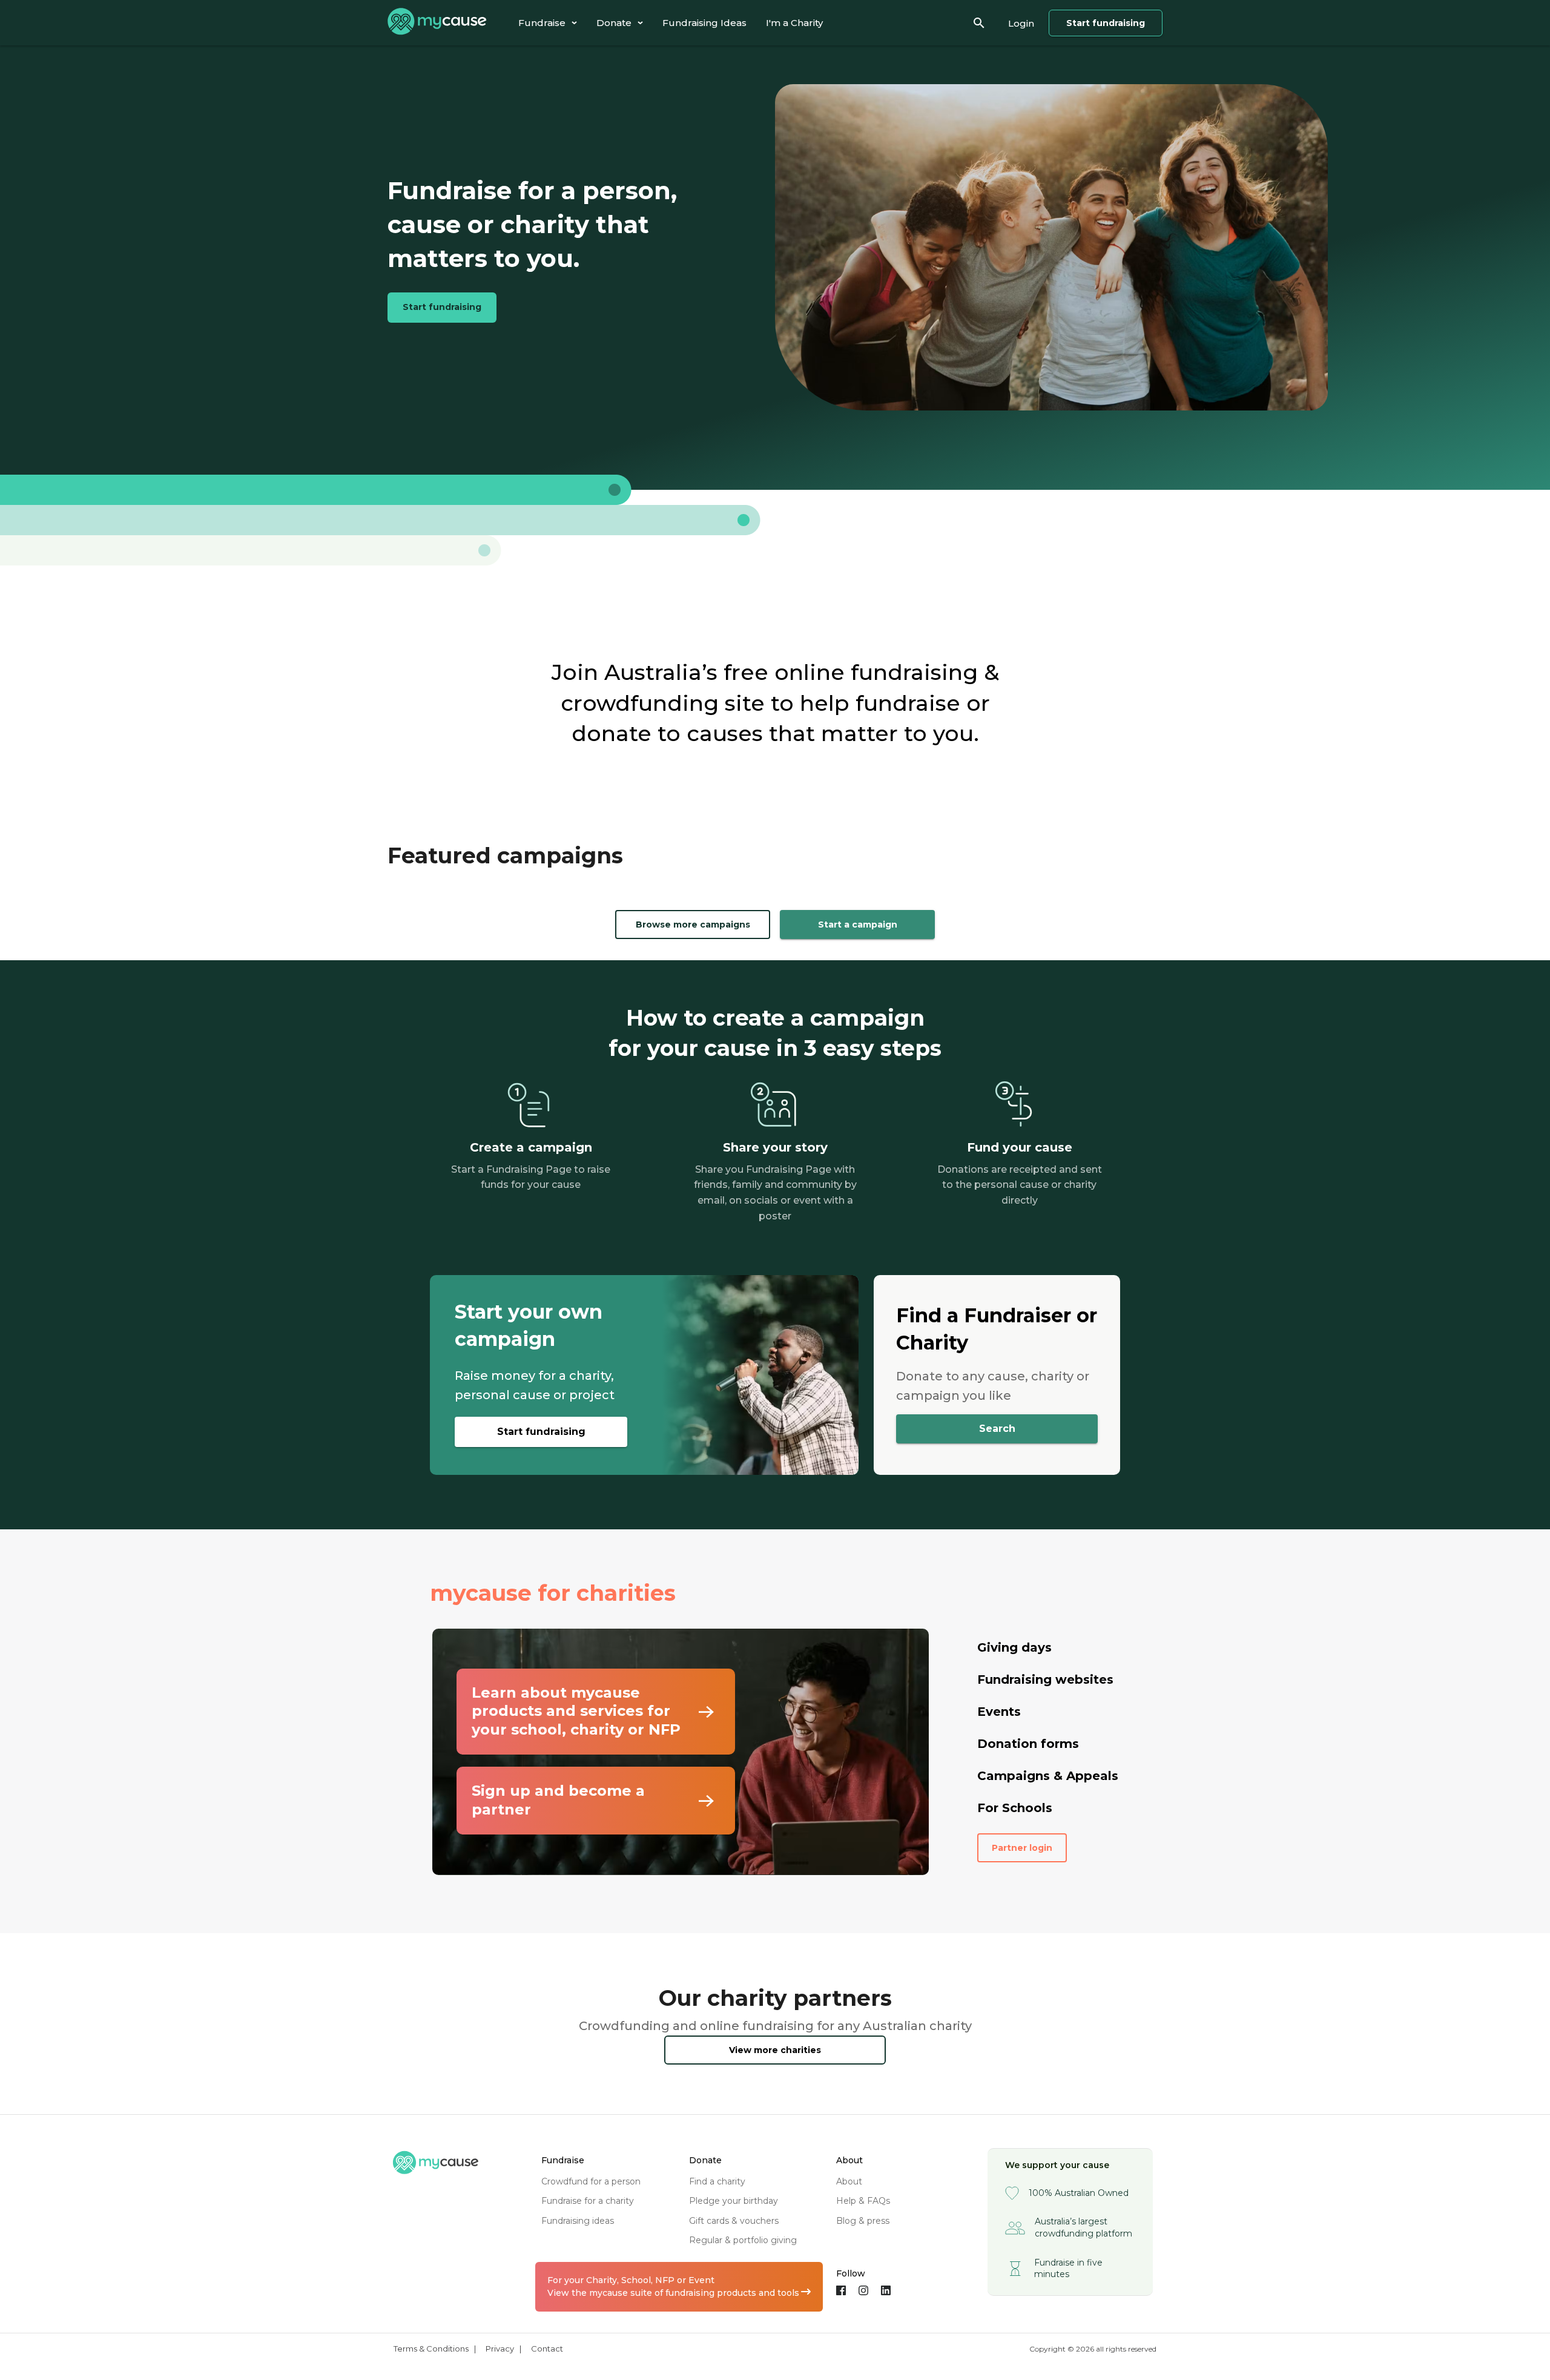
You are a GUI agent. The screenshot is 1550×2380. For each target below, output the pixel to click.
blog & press (863, 2221)
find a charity (717, 2181)
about (849, 2181)
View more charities (775, 2050)
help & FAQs (863, 2201)
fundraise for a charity (588, 2201)
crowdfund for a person (591, 2181)
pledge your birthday (734, 2201)
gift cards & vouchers (734, 2221)
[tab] (548, 23)
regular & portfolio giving (743, 2240)
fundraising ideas (578, 2221)
